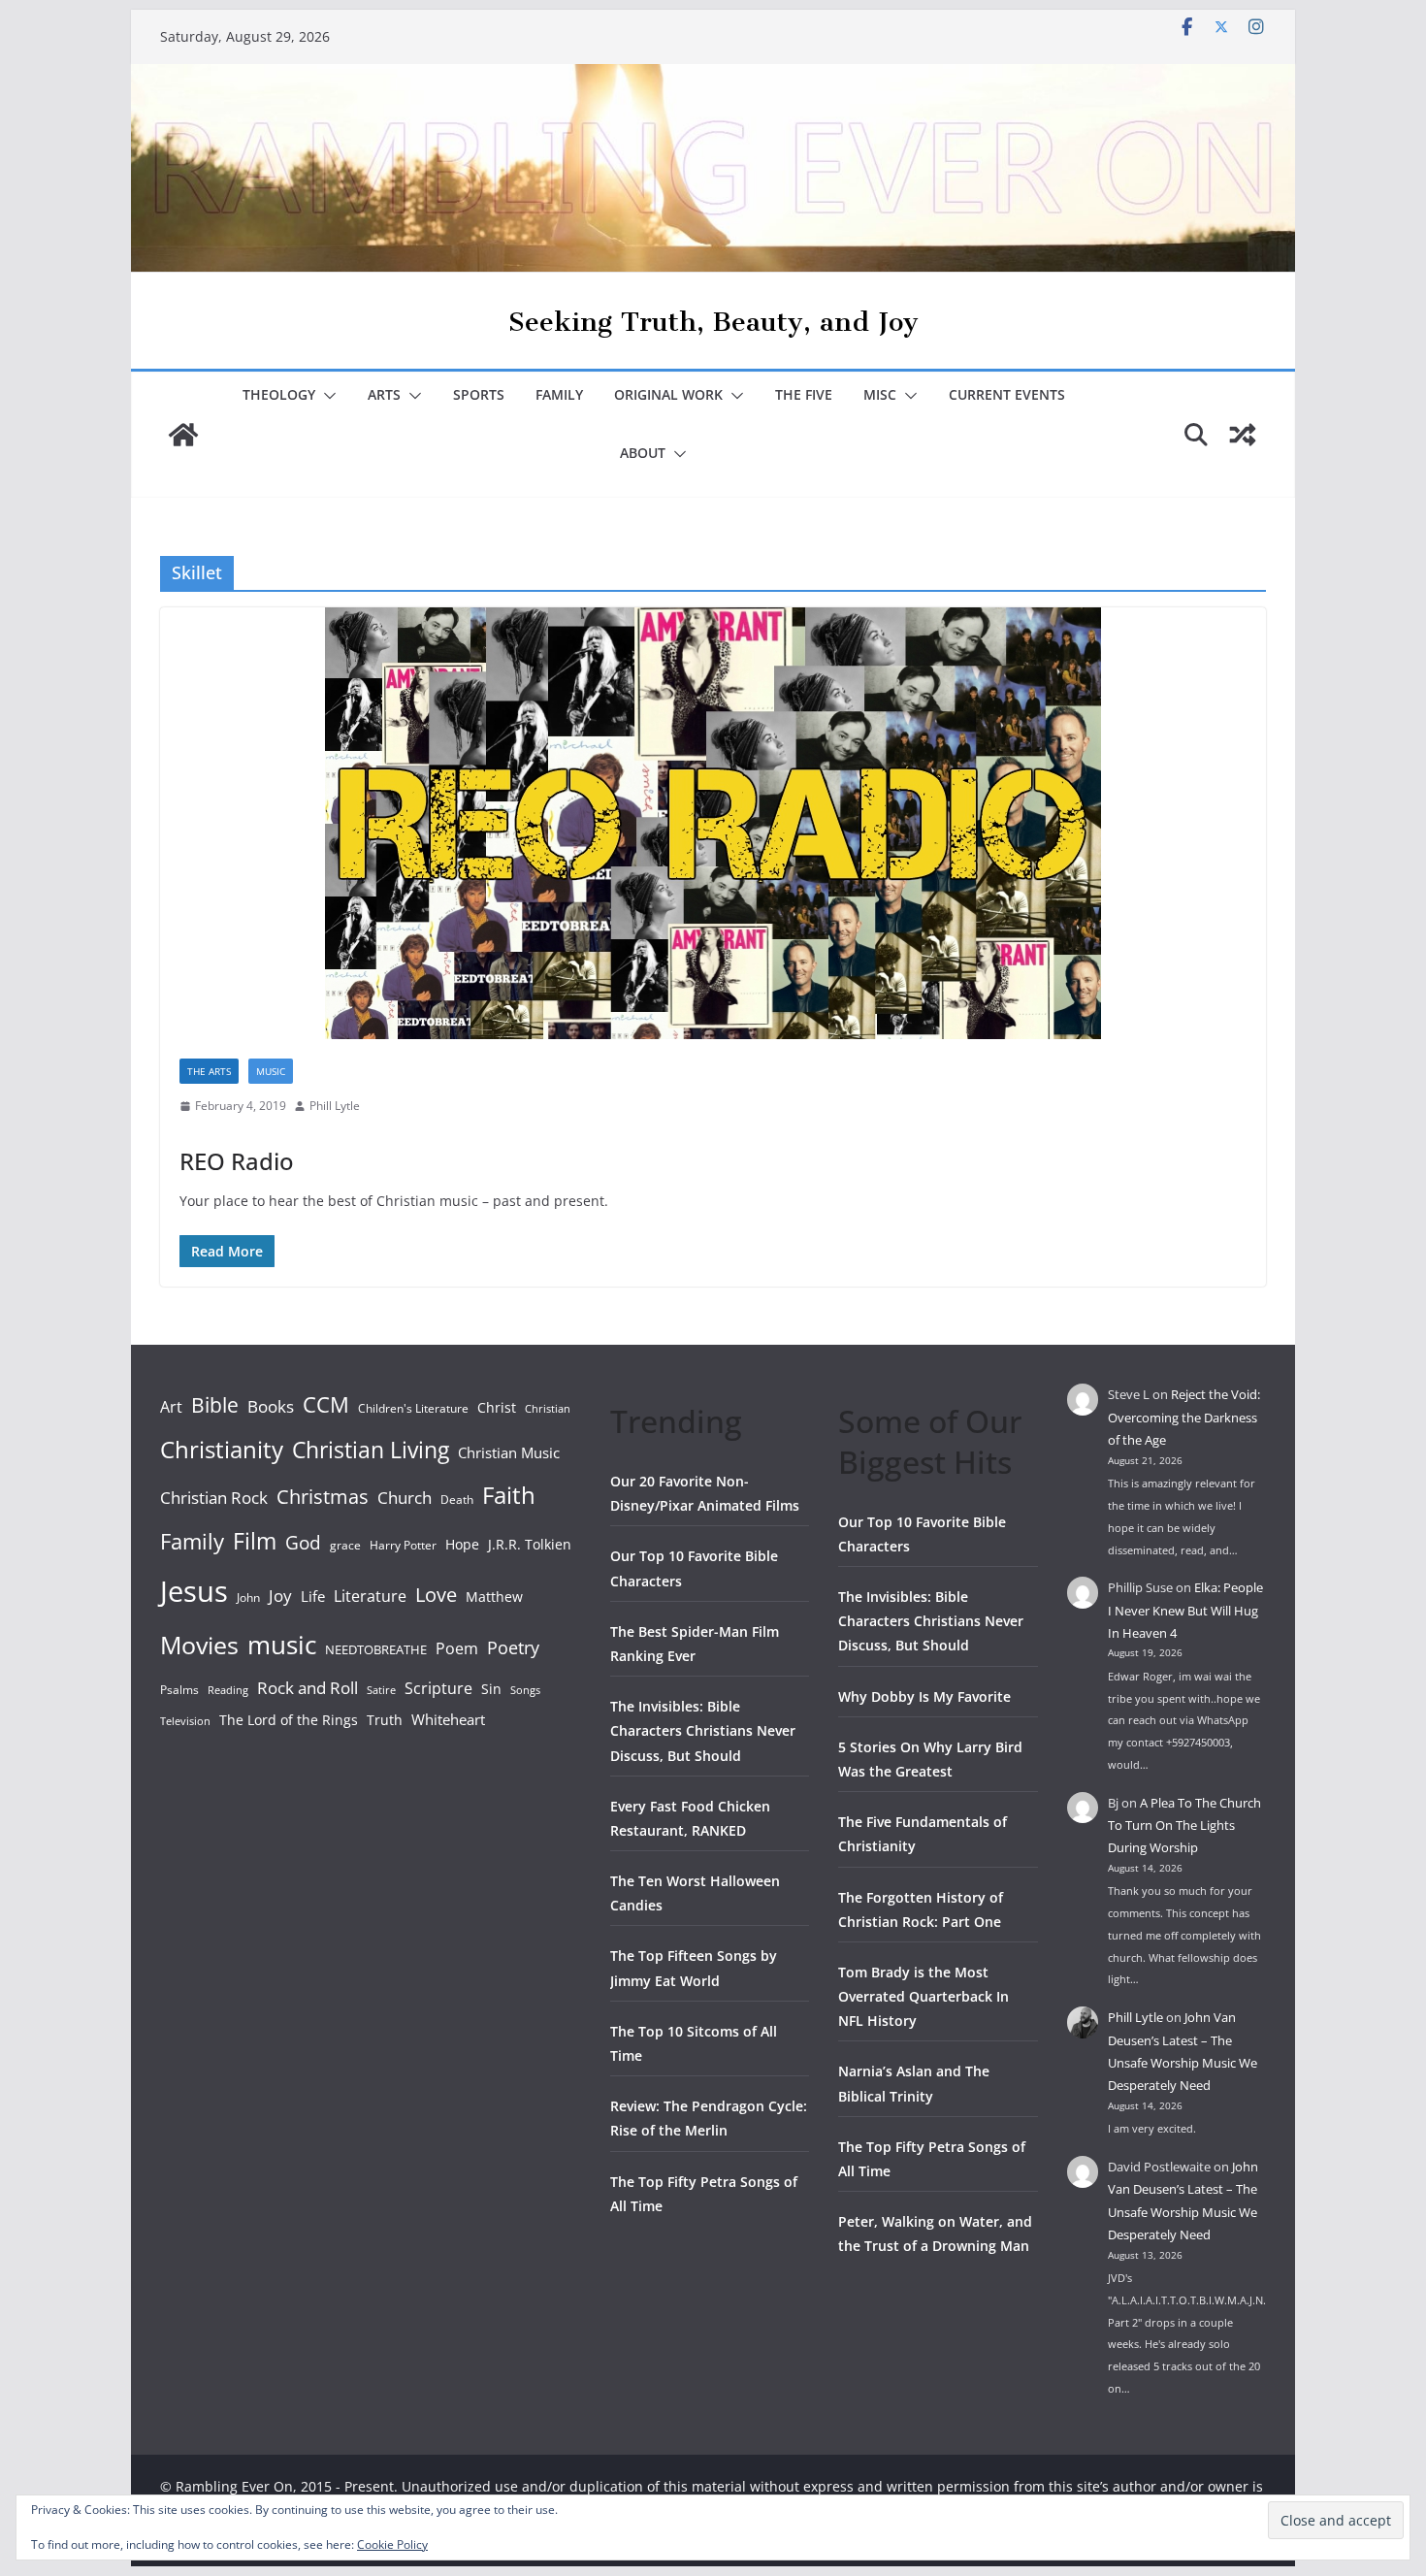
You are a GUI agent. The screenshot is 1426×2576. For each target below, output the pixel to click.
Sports (479, 394)
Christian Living (371, 1450)
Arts (384, 394)
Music (271, 1071)
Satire (381, 1690)
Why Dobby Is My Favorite (924, 1696)
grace (345, 1545)
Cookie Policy (392, 2544)
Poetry (513, 1647)
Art (171, 1407)
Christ (497, 1407)
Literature (370, 1596)
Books (271, 1406)
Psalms (179, 1690)
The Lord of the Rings (289, 1720)
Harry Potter (403, 1545)
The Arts (209, 1071)
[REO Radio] (713, 823)
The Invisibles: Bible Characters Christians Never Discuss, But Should (703, 1730)
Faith (509, 1495)
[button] (326, 396)
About (643, 453)
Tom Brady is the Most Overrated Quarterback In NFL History (924, 1996)
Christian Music (509, 1452)
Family (559, 394)
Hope (462, 1544)
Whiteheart (448, 1719)
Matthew (494, 1597)
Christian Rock (214, 1498)
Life (313, 1596)
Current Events (1007, 394)
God (303, 1543)
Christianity (222, 1449)
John (248, 1598)
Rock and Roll (308, 1687)
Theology (279, 394)
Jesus (194, 1591)
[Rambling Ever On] (713, 78)
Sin (491, 1689)
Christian (548, 1409)
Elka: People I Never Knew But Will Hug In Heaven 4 (1185, 1610)
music (282, 1645)
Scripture (438, 1688)
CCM (326, 1404)
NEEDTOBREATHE (376, 1649)
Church (405, 1498)
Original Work (668, 394)
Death (457, 1500)
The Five (804, 394)
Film (255, 1541)
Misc (880, 394)
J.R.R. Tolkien (530, 1544)
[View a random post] (1243, 435)
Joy (280, 1596)
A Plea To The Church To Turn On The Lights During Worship (1184, 1826)
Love (436, 1594)
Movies (199, 1645)
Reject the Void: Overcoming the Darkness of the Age (1184, 1417)
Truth (385, 1720)
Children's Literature (413, 1408)
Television (185, 1721)
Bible (215, 1404)
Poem (457, 1648)
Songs (525, 1690)
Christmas (323, 1496)
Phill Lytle (335, 1106)
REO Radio (237, 1161)
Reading (228, 1690)
